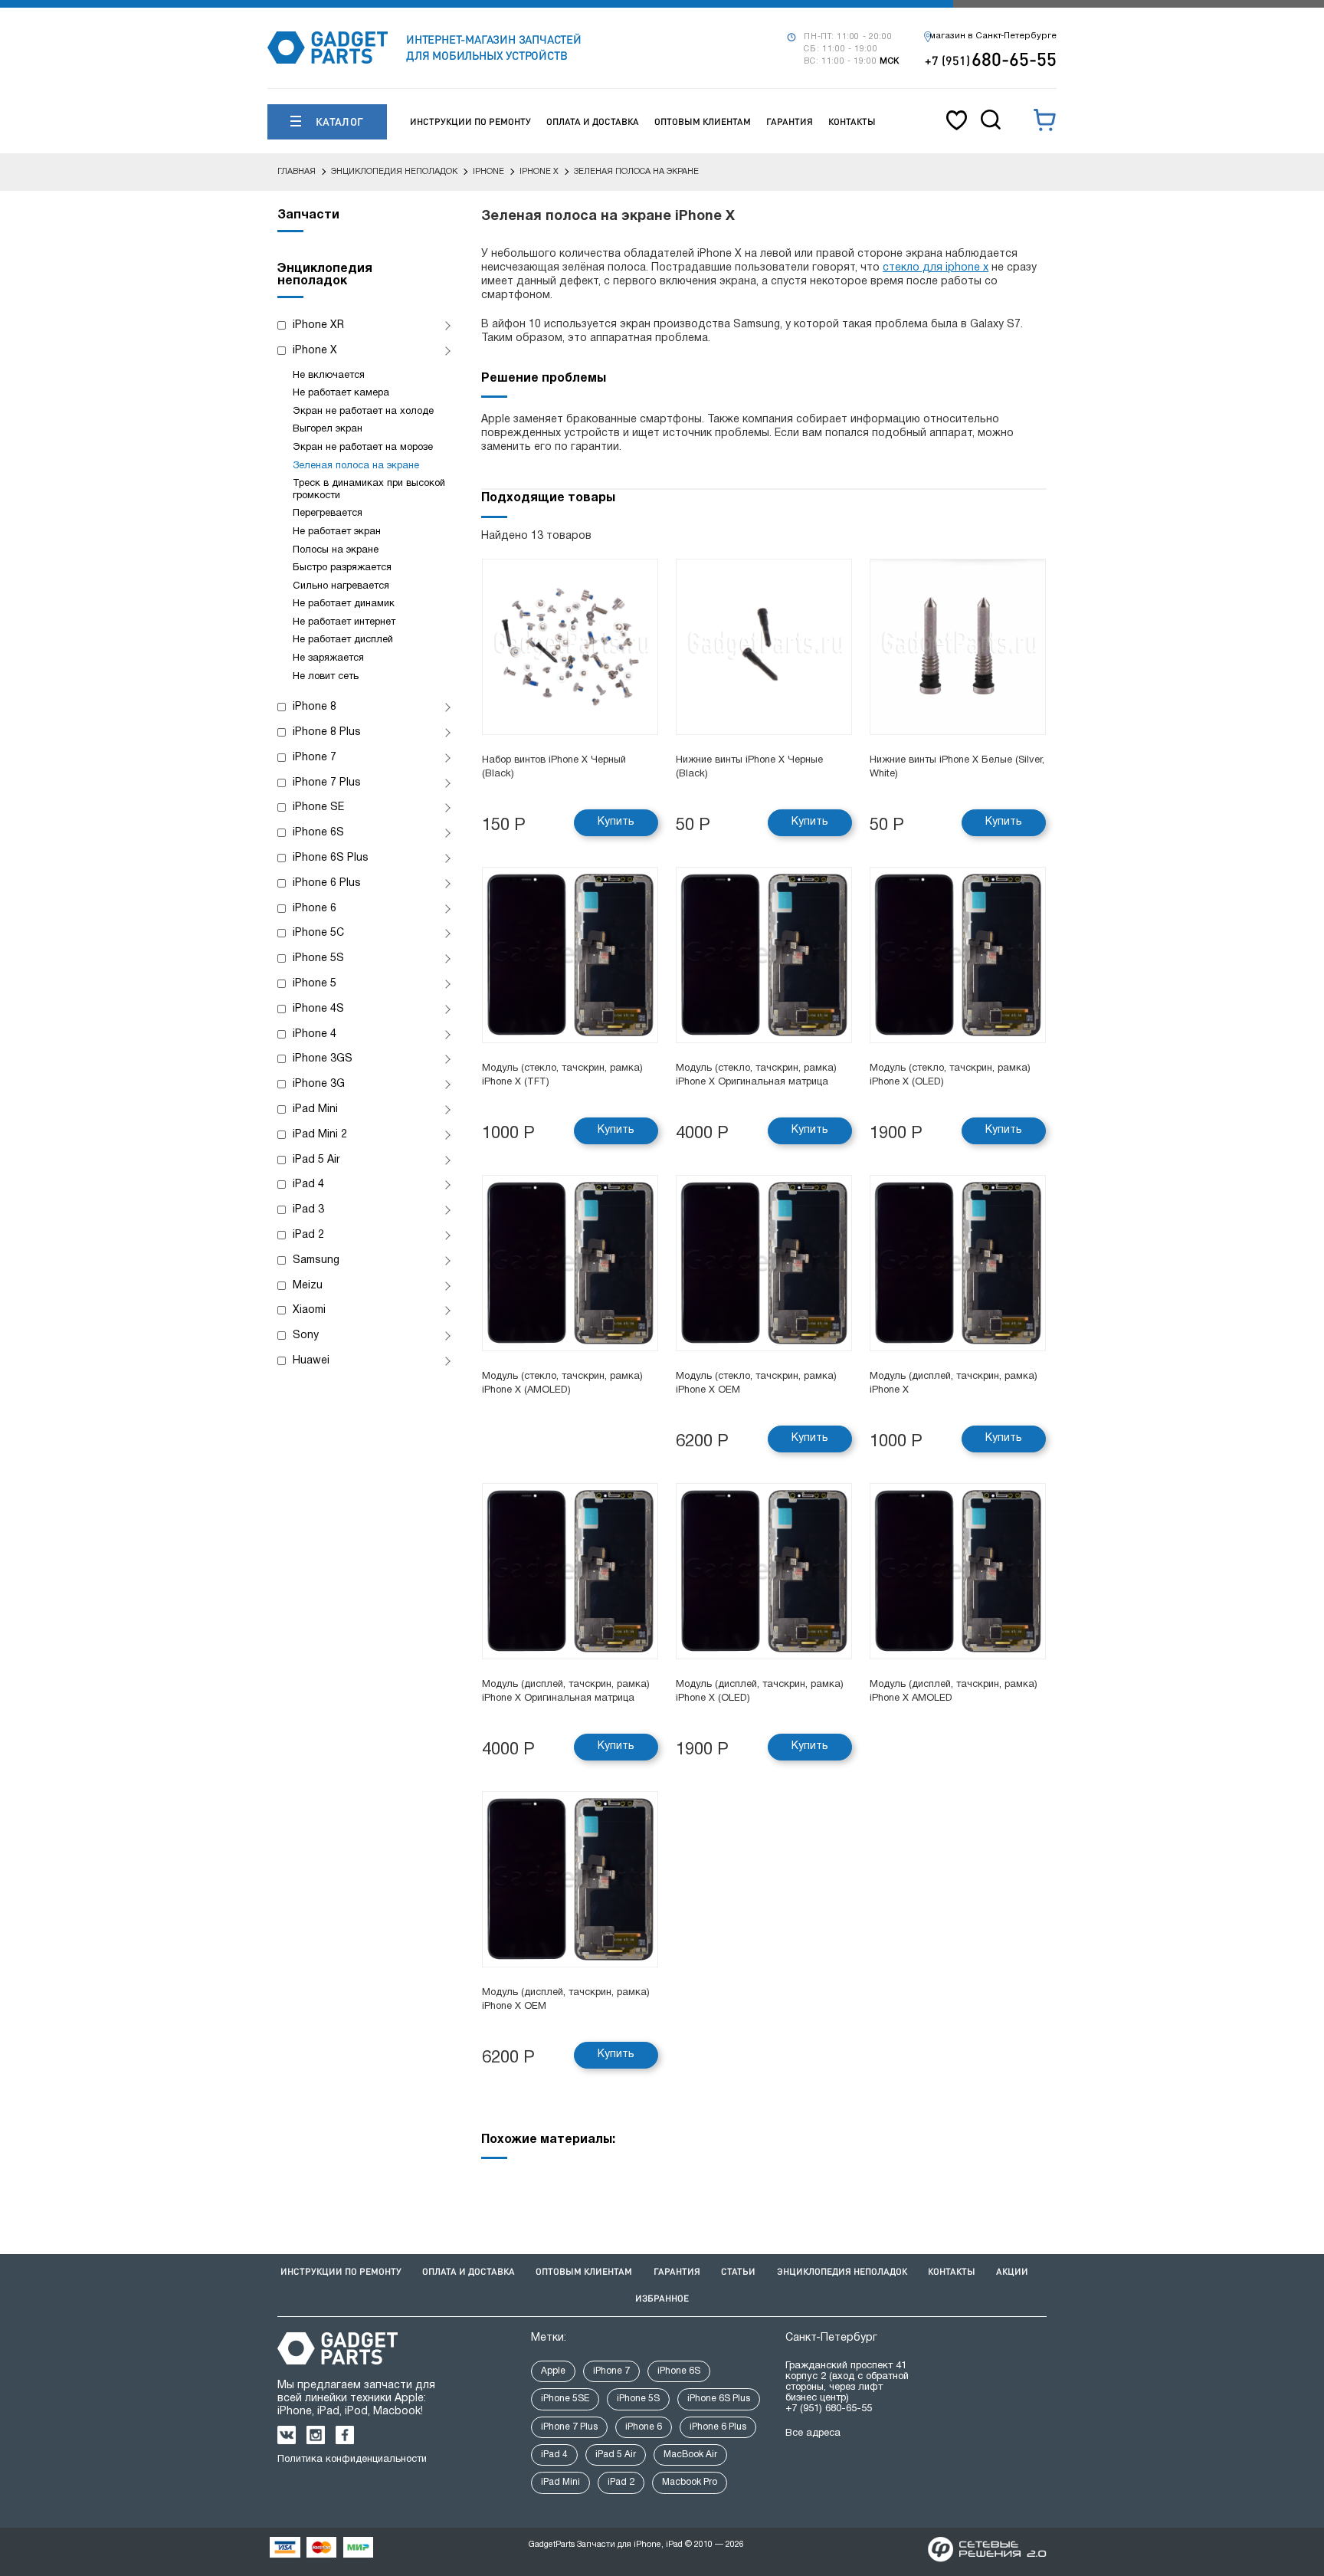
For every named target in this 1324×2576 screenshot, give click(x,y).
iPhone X (315, 351)
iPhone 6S (318, 833)
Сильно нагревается (341, 586)
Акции (1012, 2271)
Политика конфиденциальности (352, 2460)
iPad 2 (308, 1235)
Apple (553, 2371)
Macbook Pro (690, 2482)
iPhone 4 (315, 1034)
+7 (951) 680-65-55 (829, 2409)
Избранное (662, 2298)
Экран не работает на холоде (363, 412)
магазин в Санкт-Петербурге (993, 36)
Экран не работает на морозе (363, 448)
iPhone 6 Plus (327, 883)
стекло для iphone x (936, 268)
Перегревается (328, 514)
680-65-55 (991, 59)
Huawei (311, 1361)
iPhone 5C (318, 933)
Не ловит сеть (326, 677)
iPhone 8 (315, 707)
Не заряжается (328, 658)
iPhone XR (318, 325)
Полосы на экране (336, 550)
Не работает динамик (344, 604)
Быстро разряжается (342, 568)
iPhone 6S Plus (331, 858)
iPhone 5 (315, 984)
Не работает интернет (344, 622)
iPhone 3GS (323, 1059)
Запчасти (308, 215)
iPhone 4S (318, 1009)
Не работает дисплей (343, 640)
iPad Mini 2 (320, 1135)
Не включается (329, 376)
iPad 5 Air (316, 1160)
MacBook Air (690, 2455)
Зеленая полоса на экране (356, 466)
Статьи (738, 2271)
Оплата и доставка (593, 121)
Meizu (308, 1286)
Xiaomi (309, 1310)
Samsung (316, 1260)
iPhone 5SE (565, 2399)
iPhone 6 (315, 909)
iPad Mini (315, 1109)
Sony (306, 1336)
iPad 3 (308, 1210)
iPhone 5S (318, 958)
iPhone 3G (319, 1084)
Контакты (852, 121)
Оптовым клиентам (703, 121)
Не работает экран (337, 532)
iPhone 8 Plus (327, 732)
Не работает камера (341, 393)
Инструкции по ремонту (470, 121)
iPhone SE (318, 807)
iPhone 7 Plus (327, 783)
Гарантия (790, 121)
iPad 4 (308, 1185)
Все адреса (813, 2433)
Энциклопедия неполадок (842, 2271)
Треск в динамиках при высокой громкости (369, 490)
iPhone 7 (315, 758)
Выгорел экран (328, 429)
